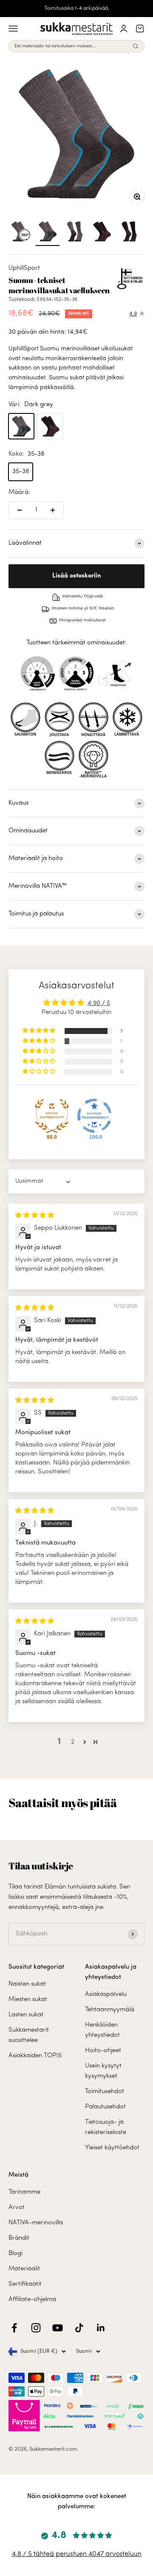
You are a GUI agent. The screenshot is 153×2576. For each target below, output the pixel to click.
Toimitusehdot (105, 2092)
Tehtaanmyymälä (110, 2010)
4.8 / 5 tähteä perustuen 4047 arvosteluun (77, 2554)
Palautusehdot (105, 2107)
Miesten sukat (28, 2000)
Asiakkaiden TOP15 (35, 2056)
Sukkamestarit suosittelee (29, 2035)
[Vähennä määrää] (20, 510)
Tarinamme (24, 2192)
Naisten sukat (27, 1984)
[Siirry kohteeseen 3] (102, 233)
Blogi (16, 2254)
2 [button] (73, 1742)
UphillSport (24, 268)
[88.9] (52, 1116)
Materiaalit (24, 2269)
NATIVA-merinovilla (36, 2223)
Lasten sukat (26, 2015)
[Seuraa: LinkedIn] (101, 2328)
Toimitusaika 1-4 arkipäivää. (77, 9)
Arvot (17, 2208)
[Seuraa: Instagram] (36, 2328)
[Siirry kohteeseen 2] (75, 233)
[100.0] (94, 1116)
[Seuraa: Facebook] (14, 2328)
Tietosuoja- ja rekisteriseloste (106, 2127)
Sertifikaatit (25, 2284)
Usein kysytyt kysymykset (103, 2071)
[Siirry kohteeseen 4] (129, 233)
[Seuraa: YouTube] (58, 2328)
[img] (35, 1216)
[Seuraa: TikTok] (79, 2328)
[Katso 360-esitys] (20, 233)
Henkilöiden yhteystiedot (102, 2030)
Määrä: (19, 492)
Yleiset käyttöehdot (112, 2148)
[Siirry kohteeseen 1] (48, 233)
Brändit (19, 2238)
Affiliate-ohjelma (32, 2300)
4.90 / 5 (99, 1004)
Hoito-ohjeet (103, 2051)
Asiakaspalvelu (106, 1994)
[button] (40, 1031)
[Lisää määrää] (53, 510)
